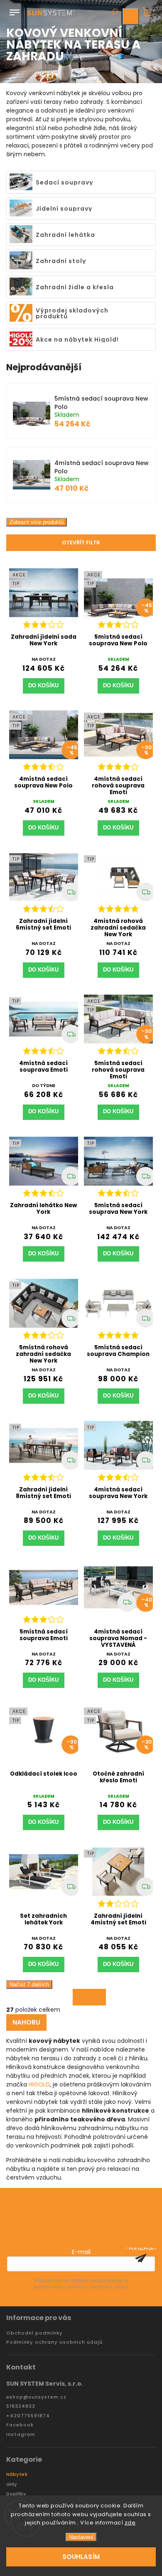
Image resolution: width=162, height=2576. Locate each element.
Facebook (20, 2425)
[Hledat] (114, 13)
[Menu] (15, 11)
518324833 (21, 2406)
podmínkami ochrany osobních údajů (81, 2287)
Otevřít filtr (81, 543)
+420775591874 (28, 2416)
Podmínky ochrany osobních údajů (54, 2342)
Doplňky (16, 2494)
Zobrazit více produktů (37, 522)
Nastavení (81, 2537)
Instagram (21, 2435)
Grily (12, 2484)
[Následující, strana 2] (89, 1997)
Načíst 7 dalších (29, 1984)
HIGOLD (39, 2084)
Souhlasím (81, 2557)
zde (130, 2523)
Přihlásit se (141, 2258)
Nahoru (26, 2022)
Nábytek (17, 2474)
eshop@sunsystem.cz (36, 2397)
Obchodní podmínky (34, 2333)
